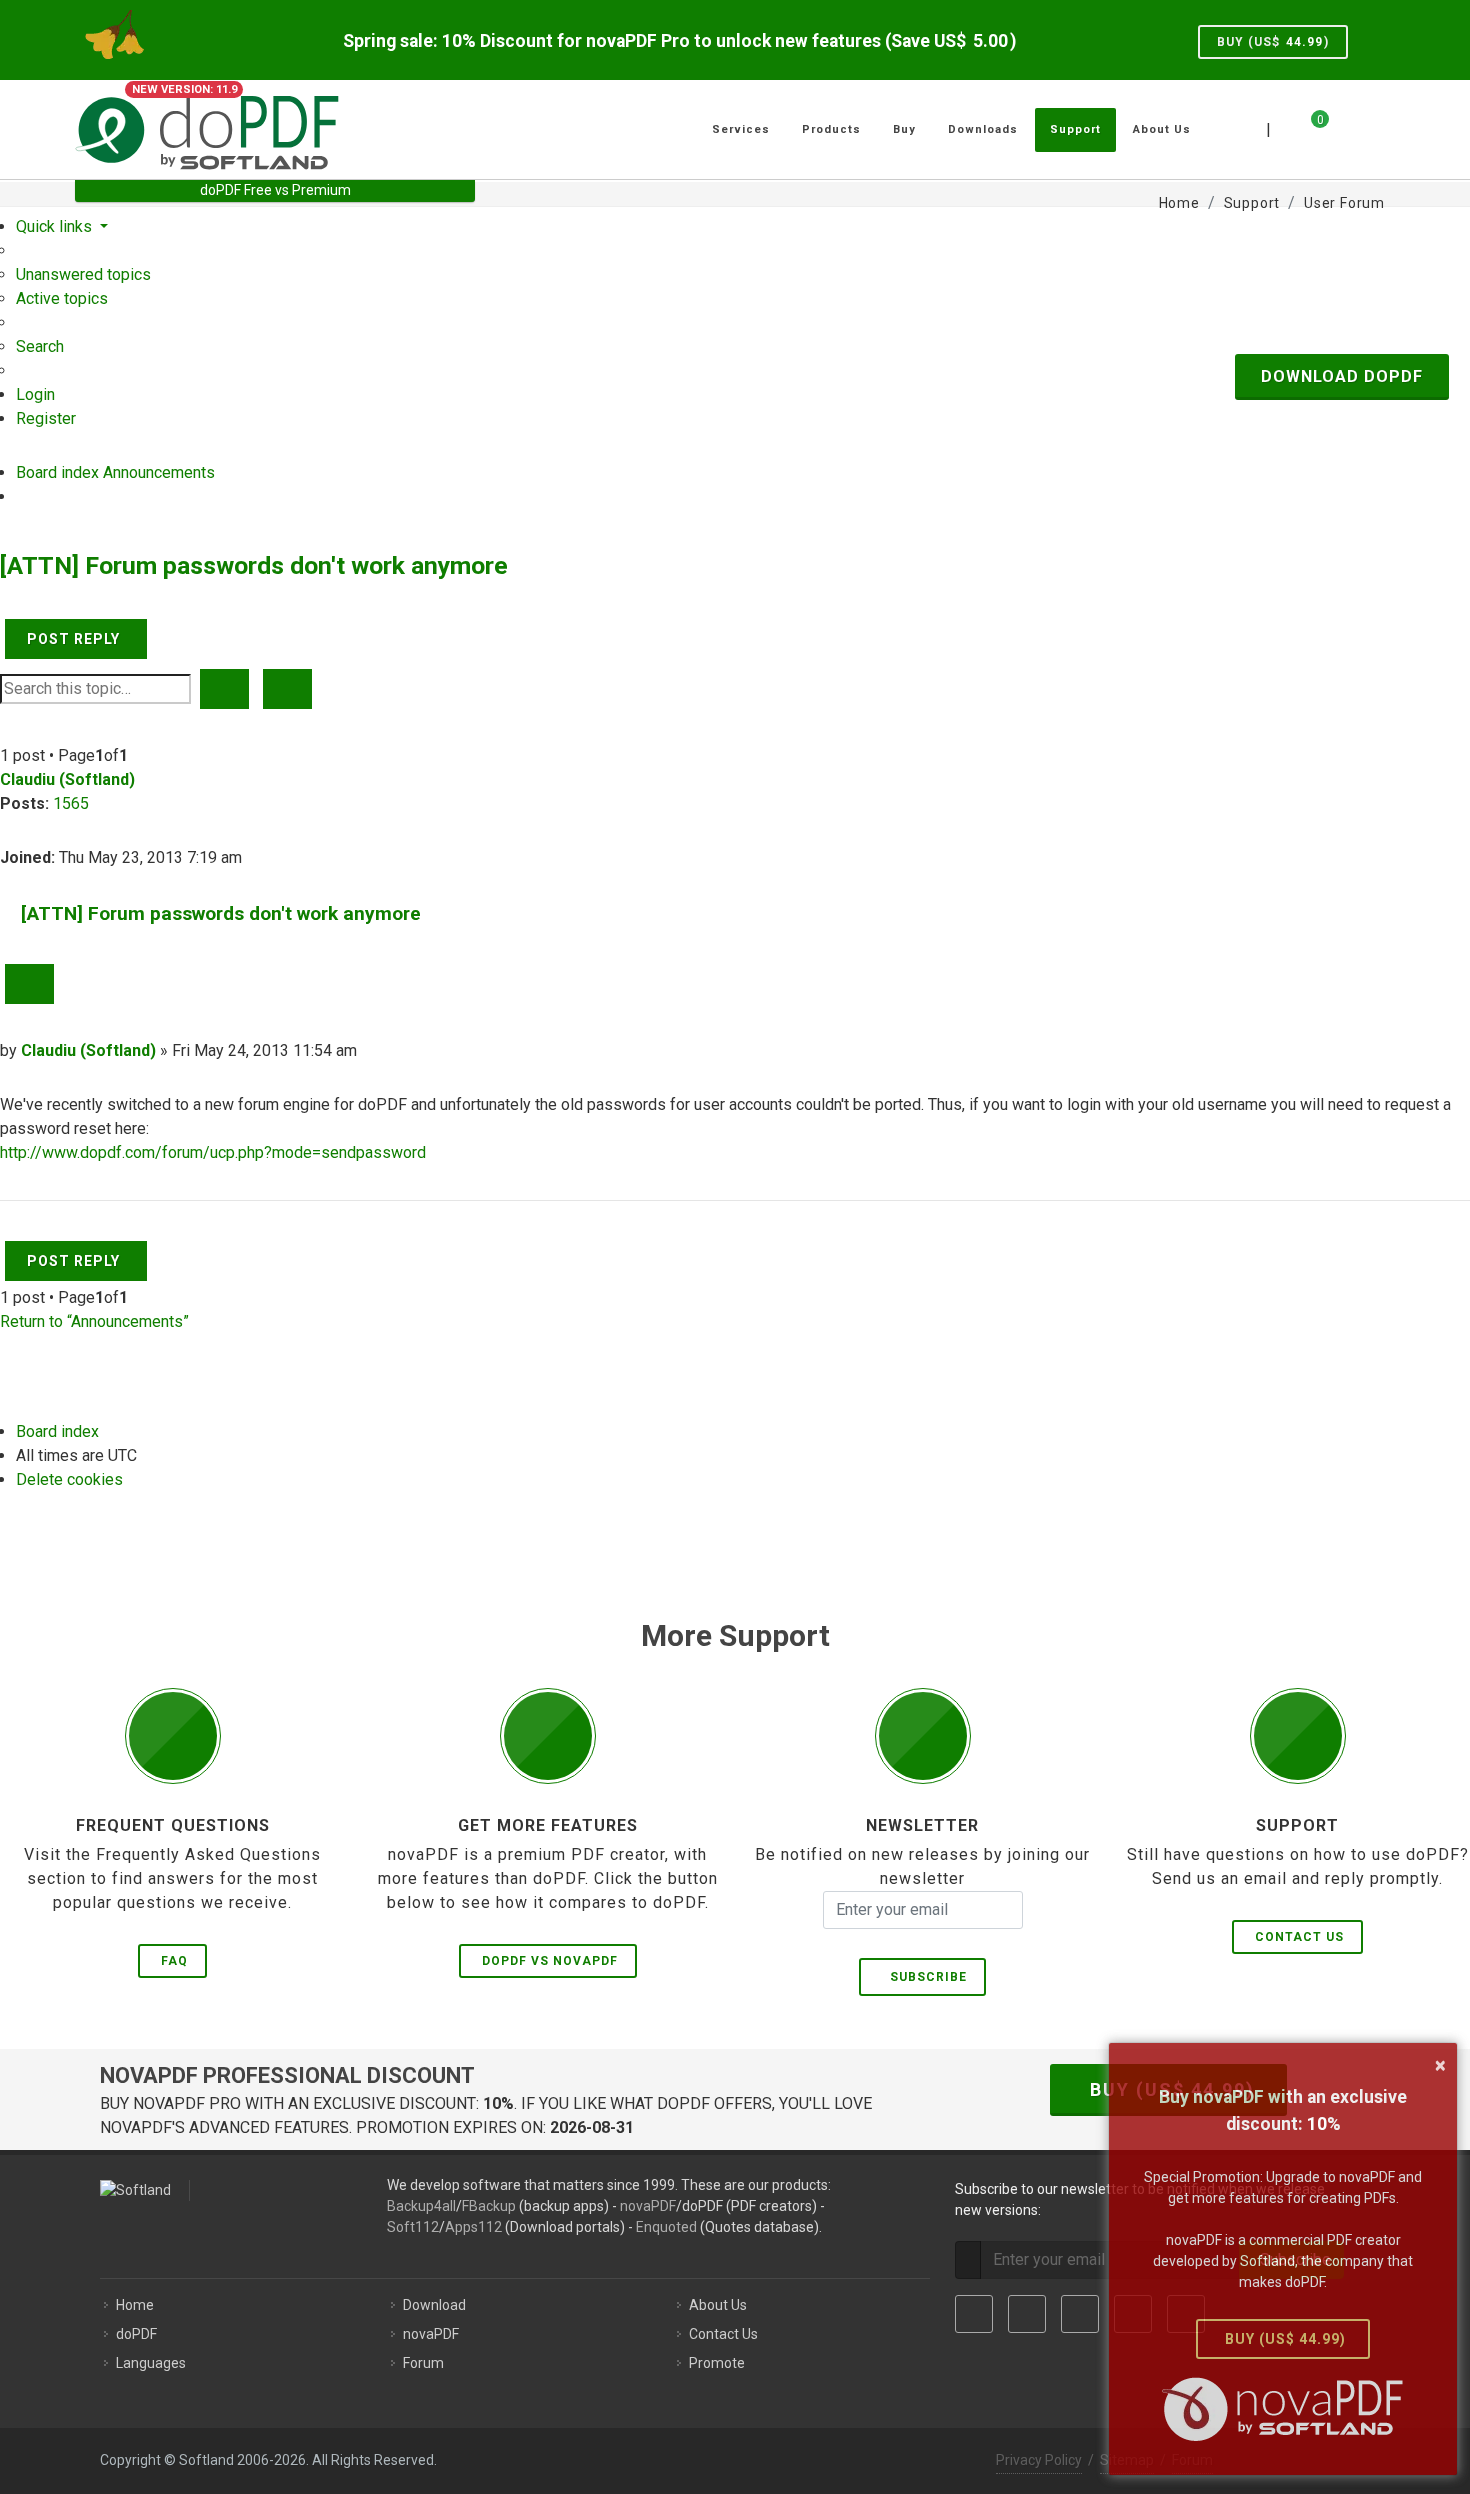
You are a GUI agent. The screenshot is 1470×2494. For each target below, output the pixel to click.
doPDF (136, 2334)
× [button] (1440, 2065)
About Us (718, 2305)
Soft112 (413, 2227)
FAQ (174, 1961)
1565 (71, 803)
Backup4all (421, 2206)
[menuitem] (83, 274)
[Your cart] (1308, 127)
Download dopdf (1342, 376)
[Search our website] (1373, 127)
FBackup (489, 2206)
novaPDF (648, 2206)
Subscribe (924, 1977)
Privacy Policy (1039, 2460)
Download (434, 2305)
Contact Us (1299, 1937)
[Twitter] (1027, 2314)
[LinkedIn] (1080, 2314)
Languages (151, 2363)
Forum (423, 2363)
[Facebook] (974, 2314)
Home (135, 2305)
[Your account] (1342, 122)
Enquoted (666, 2227)
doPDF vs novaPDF (550, 1961)
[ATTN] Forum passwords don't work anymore (254, 565)
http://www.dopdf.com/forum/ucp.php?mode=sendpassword (213, 1152)
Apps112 (473, 2227)
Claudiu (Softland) (67, 779)
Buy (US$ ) (1273, 42)
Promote (717, 2363)
